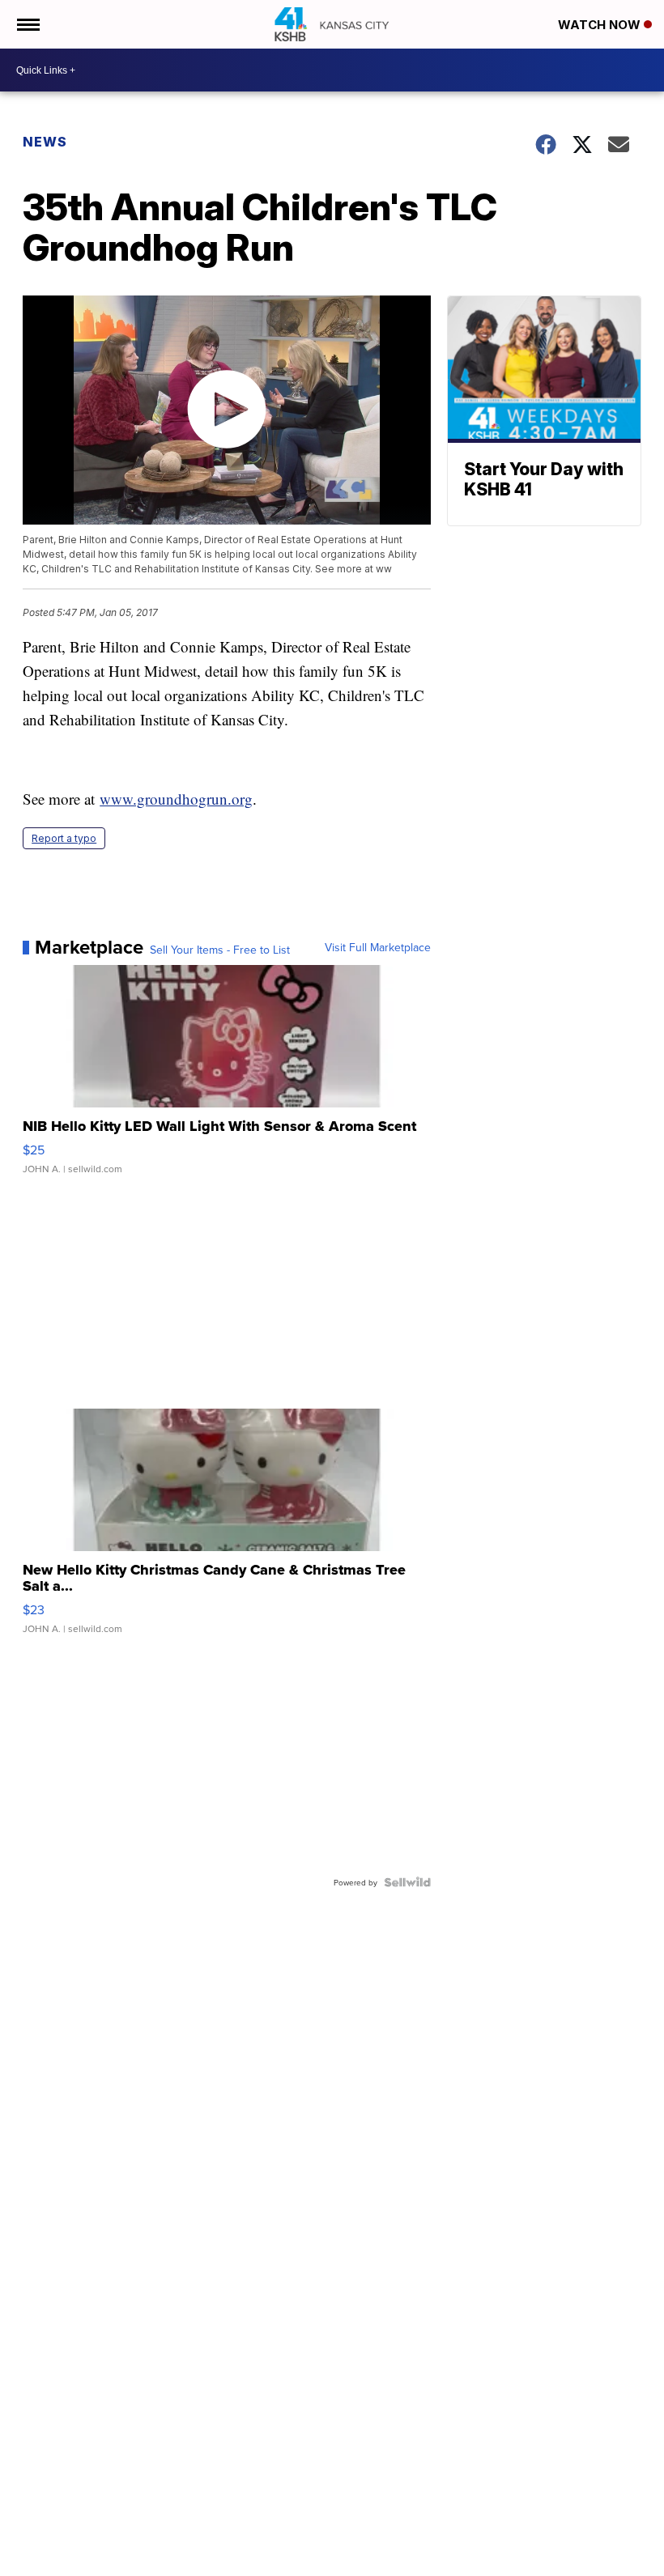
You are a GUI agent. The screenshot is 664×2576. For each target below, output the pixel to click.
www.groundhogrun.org (176, 799)
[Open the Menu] (27, 24)
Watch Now (601, 25)
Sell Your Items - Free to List (220, 950)
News (45, 142)
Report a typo (64, 838)
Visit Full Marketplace (378, 947)
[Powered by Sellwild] (407, 1882)
